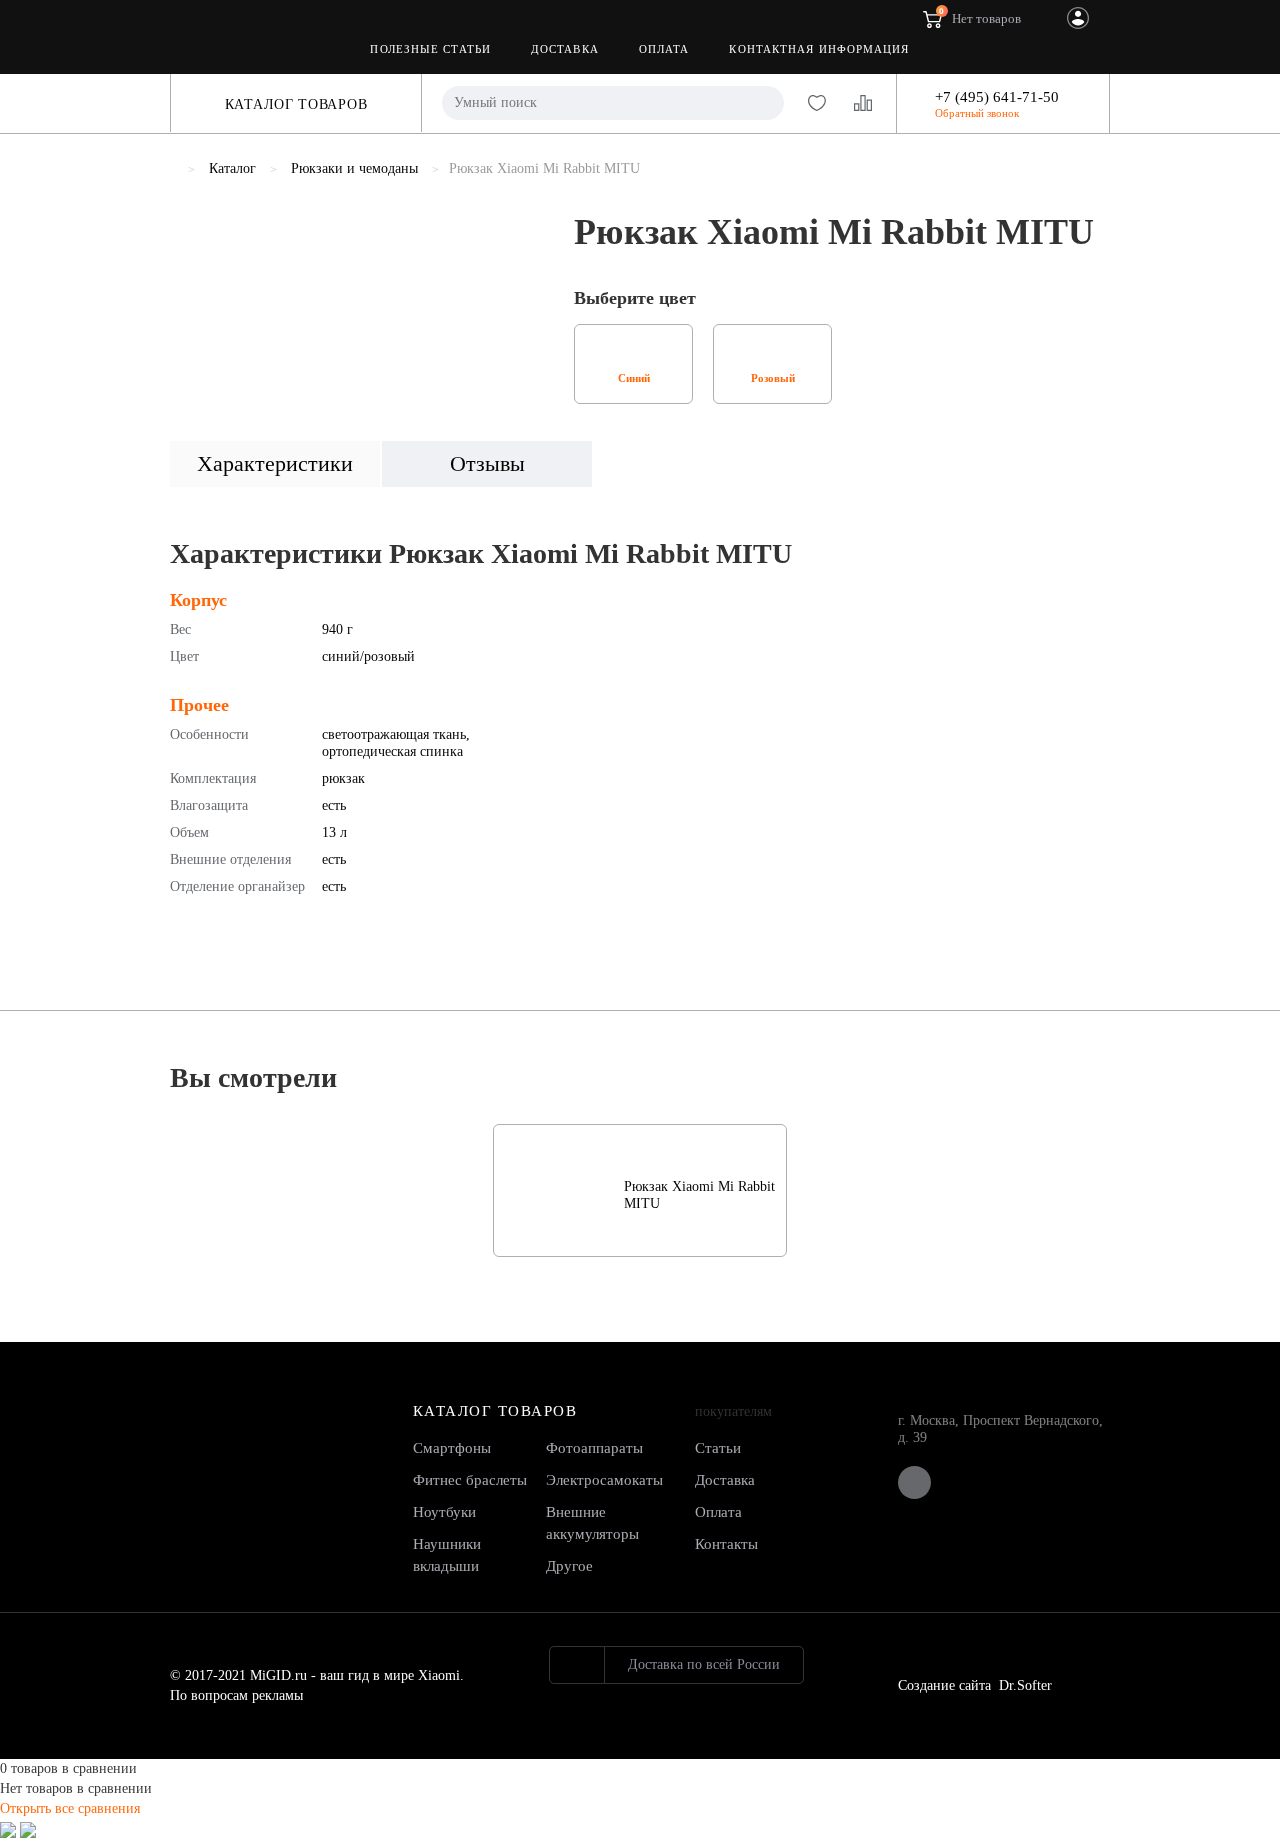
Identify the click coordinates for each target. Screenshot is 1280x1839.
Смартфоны (452, 1448)
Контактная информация (819, 49)
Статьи (718, 1448)
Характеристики (275, 463)
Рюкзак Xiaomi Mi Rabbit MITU (699, 1195)
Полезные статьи (430, 49)
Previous (185, 265)
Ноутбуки (444, 1512)
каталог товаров (495, 1411)
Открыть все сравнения (70, 1808)
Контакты (726, 1544)
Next (529, 265)
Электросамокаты (604, 1480)
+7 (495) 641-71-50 (997, 97)
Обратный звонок (977, 113)
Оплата (664, 49)
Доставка (565, 49)
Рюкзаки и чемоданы (354, 168)
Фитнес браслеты (470, 1480)
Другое (569, 1566)
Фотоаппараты (594, 1448)
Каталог (232, 168)
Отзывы (487, 463)
